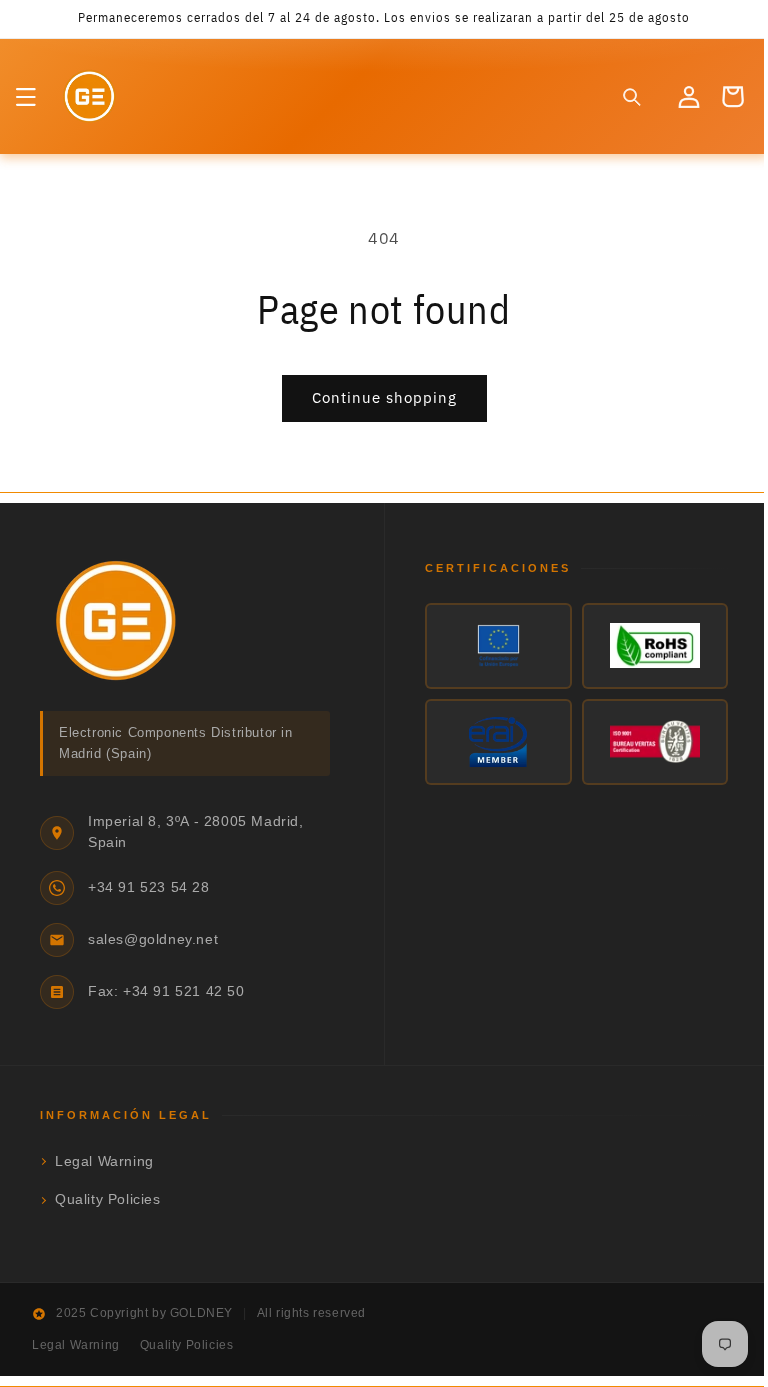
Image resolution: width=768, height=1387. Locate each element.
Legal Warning (104, 1161)
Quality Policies (108, 1199)
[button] (26, 97)
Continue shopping (376, 397)
